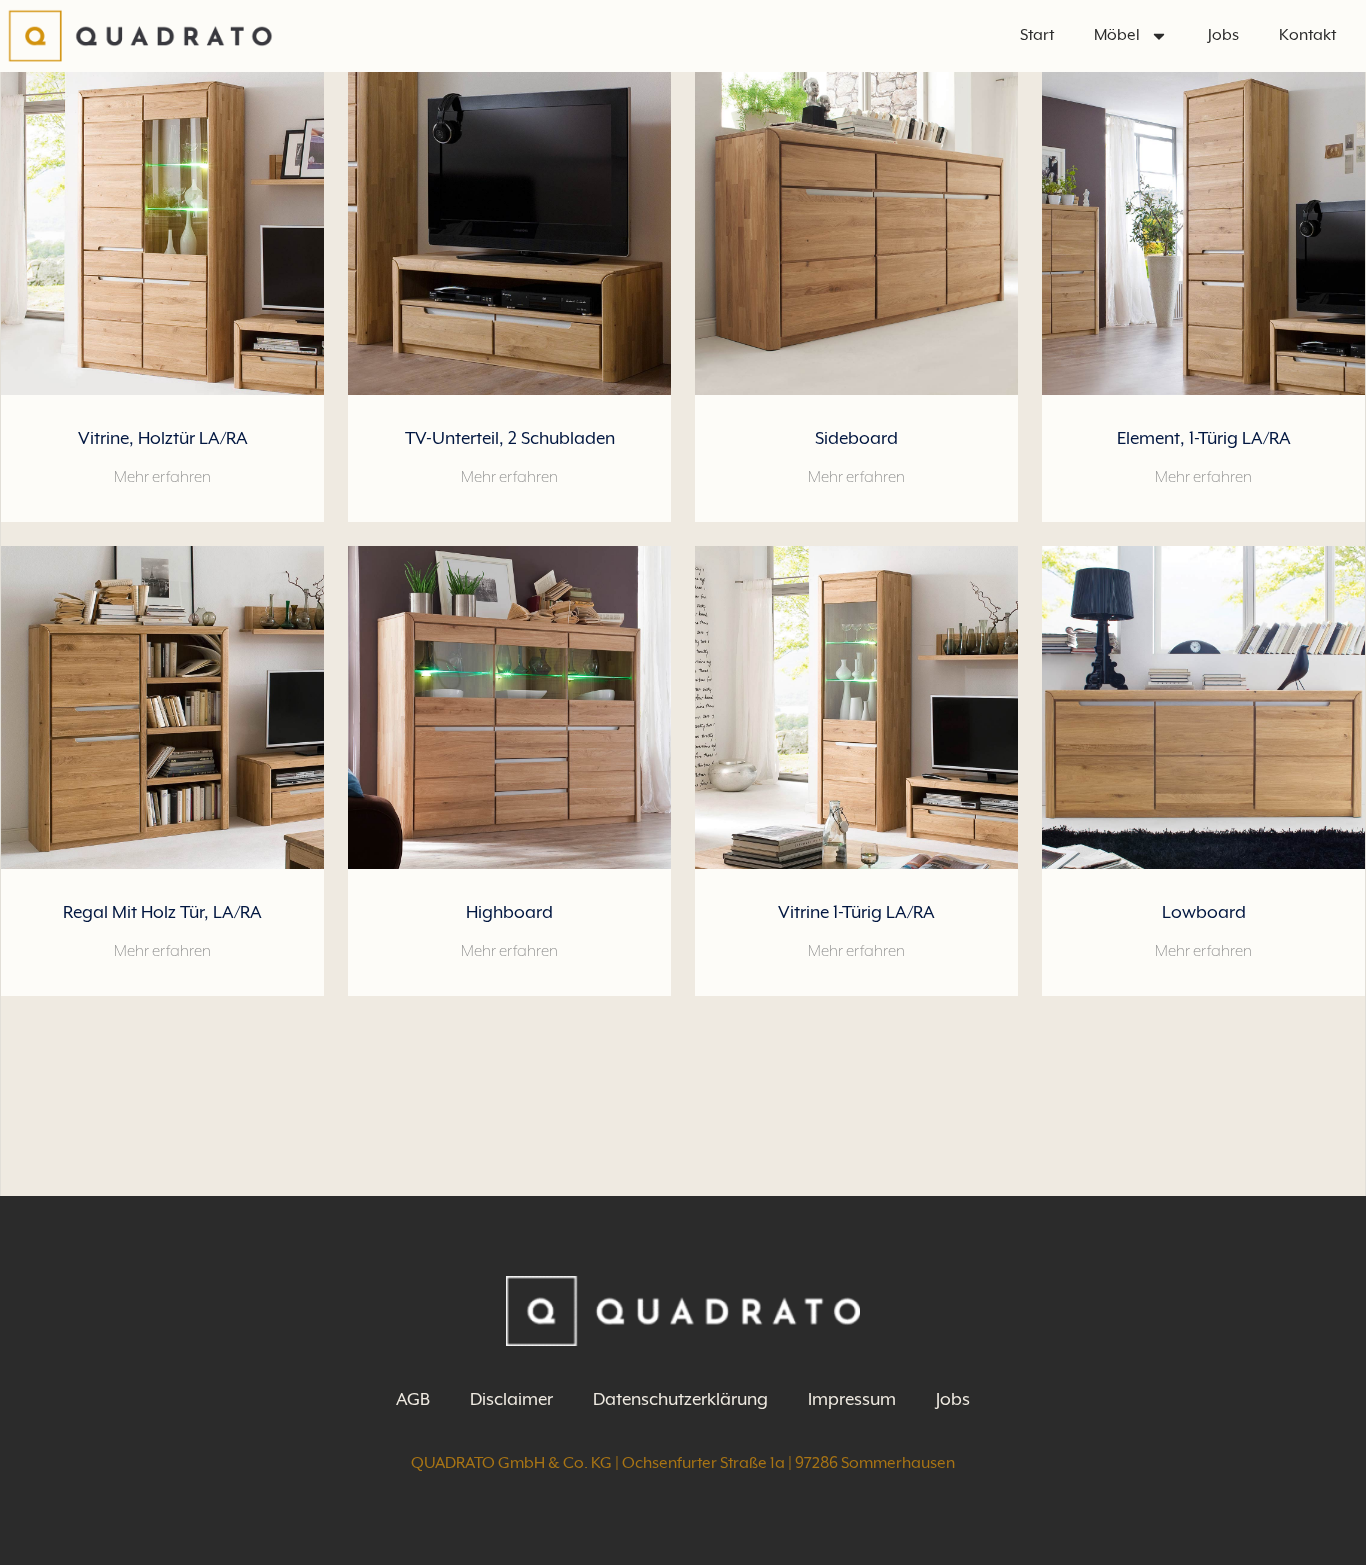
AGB (413, 1399)
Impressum (852, 1399)
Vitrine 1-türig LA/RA (856, 912)
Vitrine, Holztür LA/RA (163, 438)
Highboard (509, 912)
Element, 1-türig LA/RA (1204, 438)
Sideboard (856, 438)
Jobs (1223, 35)
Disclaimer (511, 1399)
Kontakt (1307, 35)
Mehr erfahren (162, 477)
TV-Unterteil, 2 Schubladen (510, 438)
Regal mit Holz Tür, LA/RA (162, 912)
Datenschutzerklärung (680, 1399)
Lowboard (1204, 912)
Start (1037, 35)
